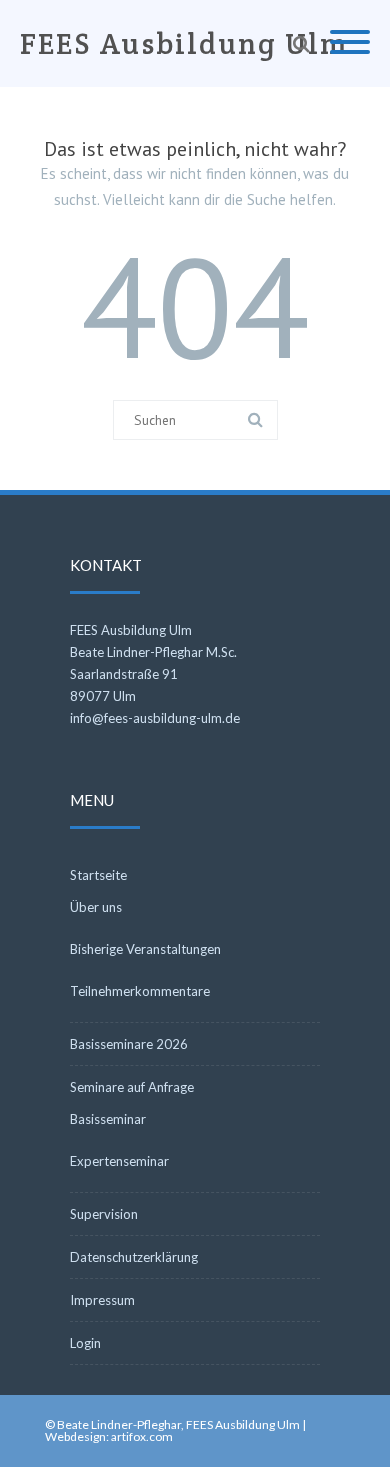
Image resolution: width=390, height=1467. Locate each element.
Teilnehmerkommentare (140, 991)
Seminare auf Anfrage (132, 1087)
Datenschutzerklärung (134, 1257)
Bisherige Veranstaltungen (145, 949)
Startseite (98, 875)
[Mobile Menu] (350, 43)
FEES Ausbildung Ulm (184, 43)
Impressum (102, 1300)
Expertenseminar (119, 1161)
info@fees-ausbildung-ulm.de (155, 718)
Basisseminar (108, 1119)
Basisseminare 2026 (129, 1044)
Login (85, 1343)
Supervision (104, 1214)
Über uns (96, 907)
